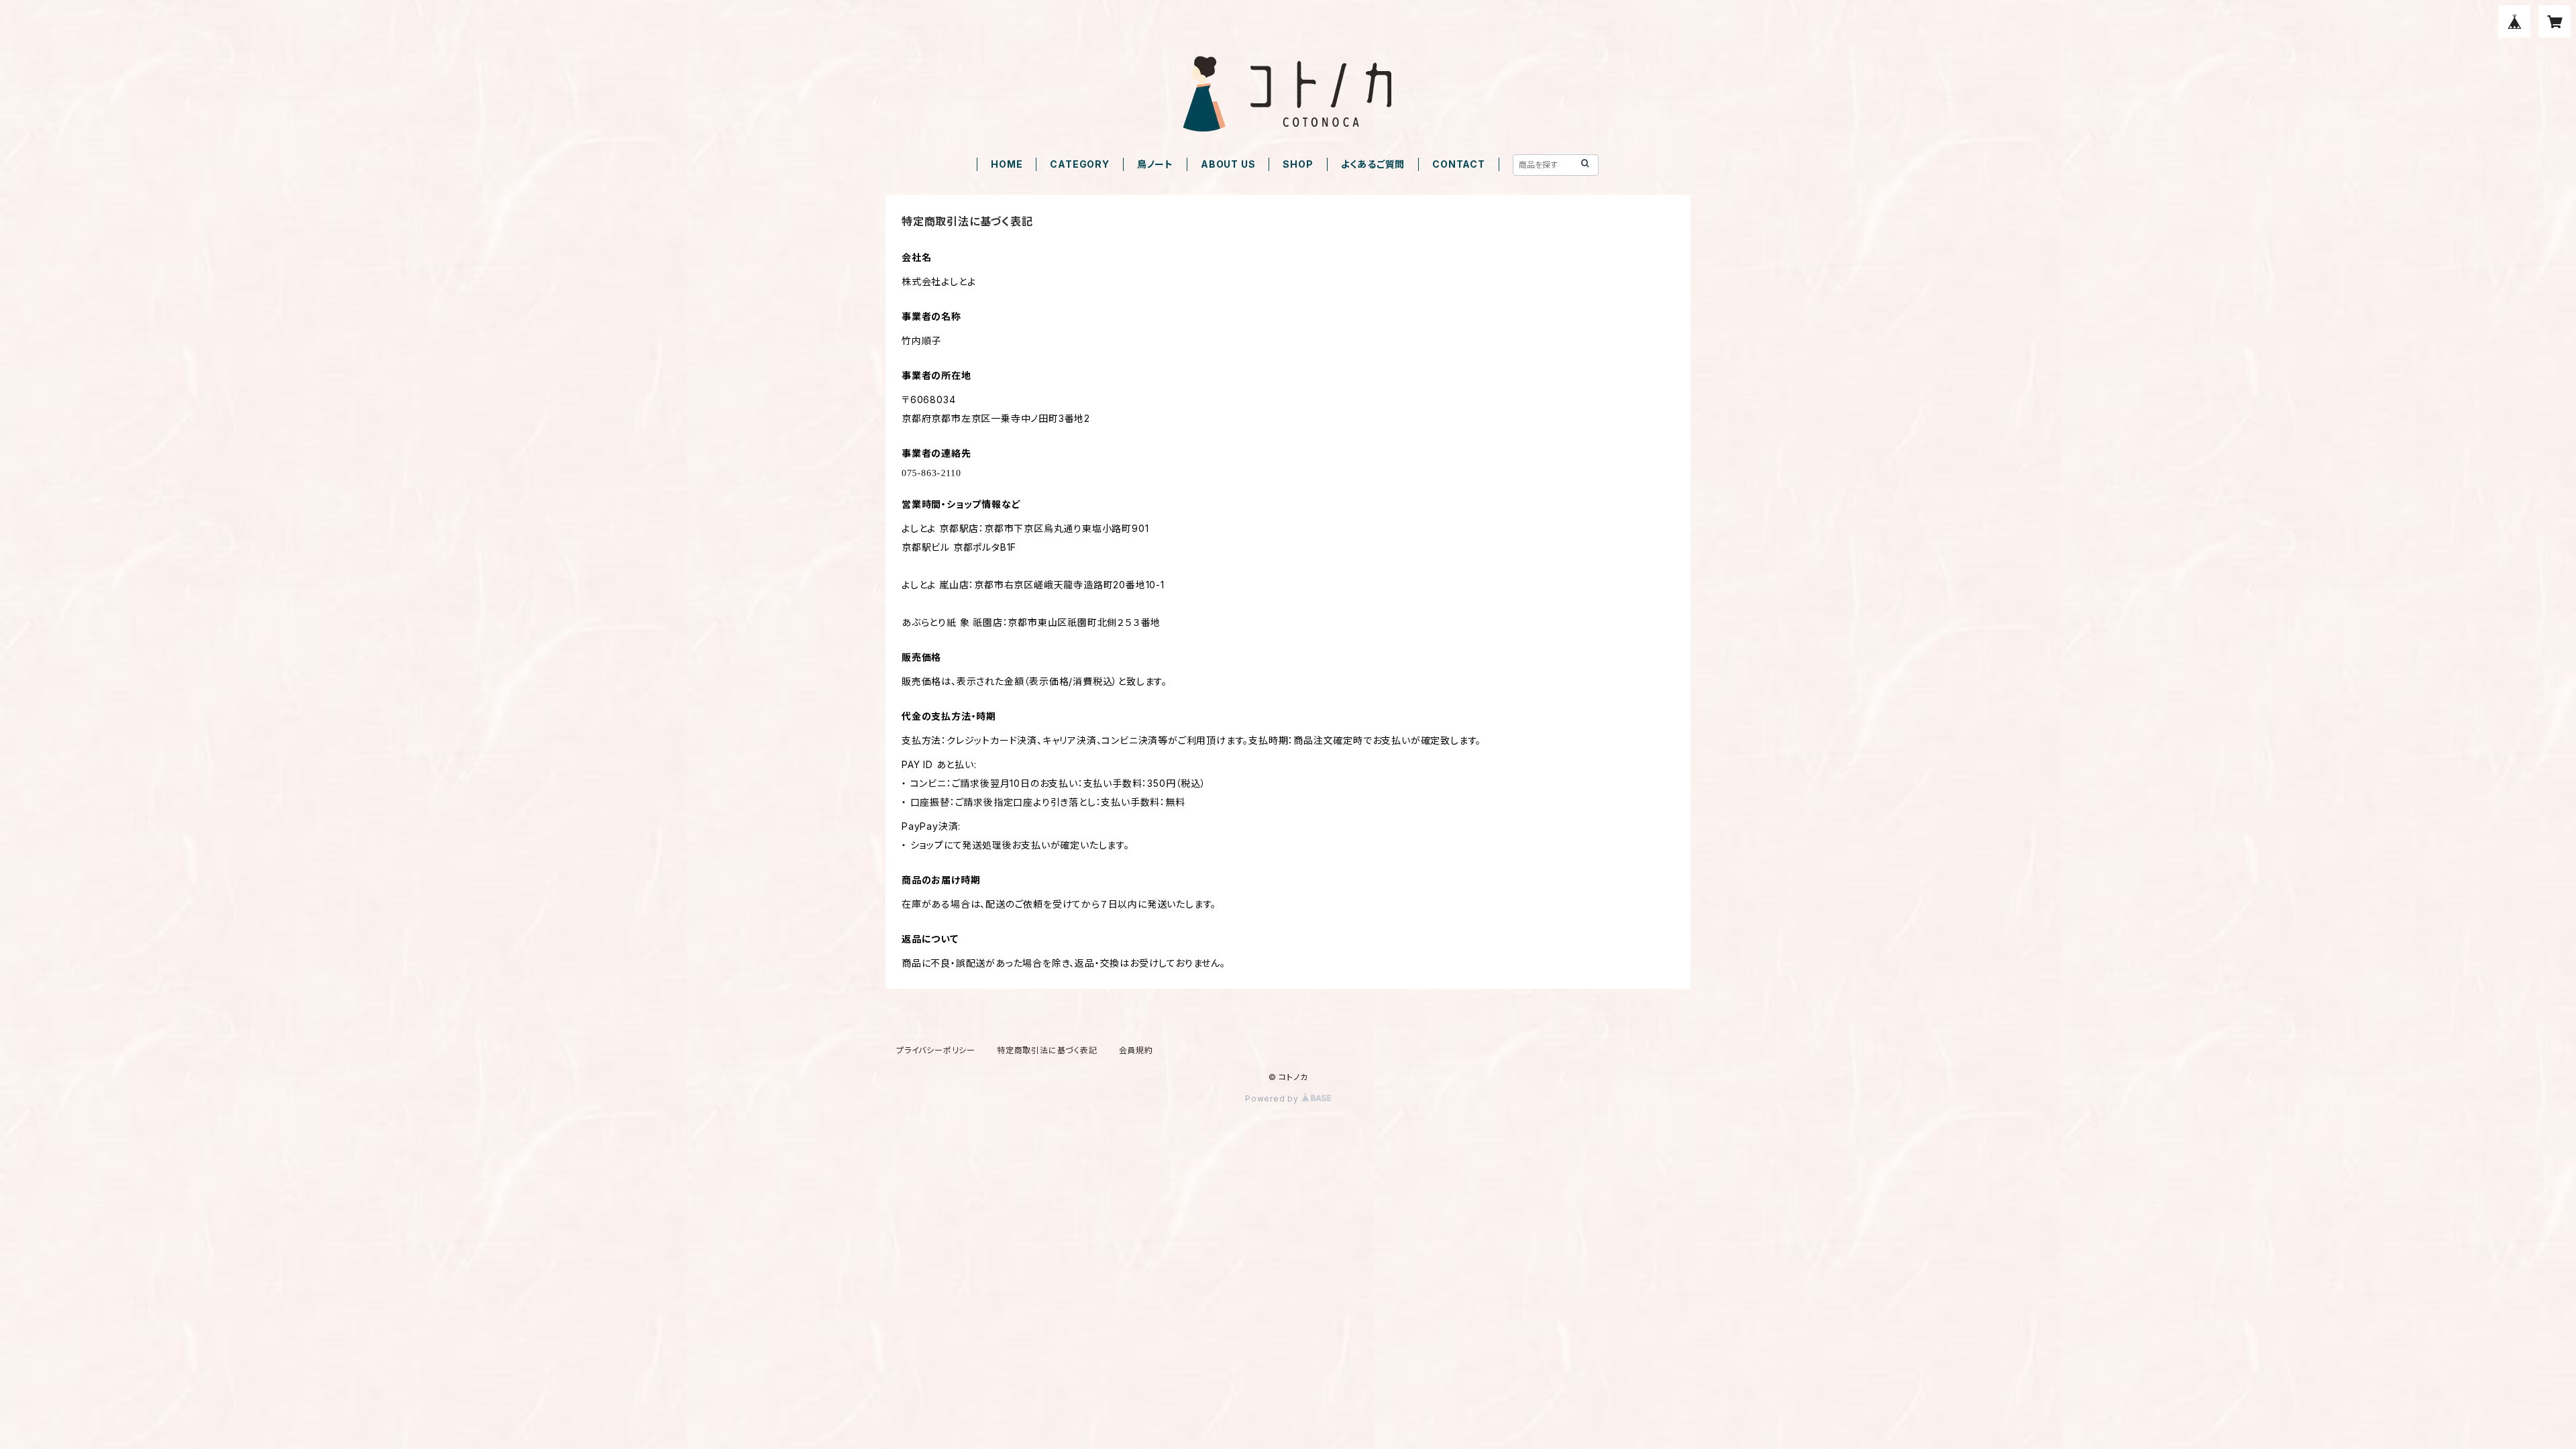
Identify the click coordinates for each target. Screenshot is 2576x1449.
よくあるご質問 (1373, 164)
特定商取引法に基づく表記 (1047, 1050)
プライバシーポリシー (936, 1050)
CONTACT (1459, 164)
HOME (1007, 164)
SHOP (1298, 164)
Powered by (1273, 1098)
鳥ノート (1155, 164)
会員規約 (1136, 1050)
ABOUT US (1228, 164)
